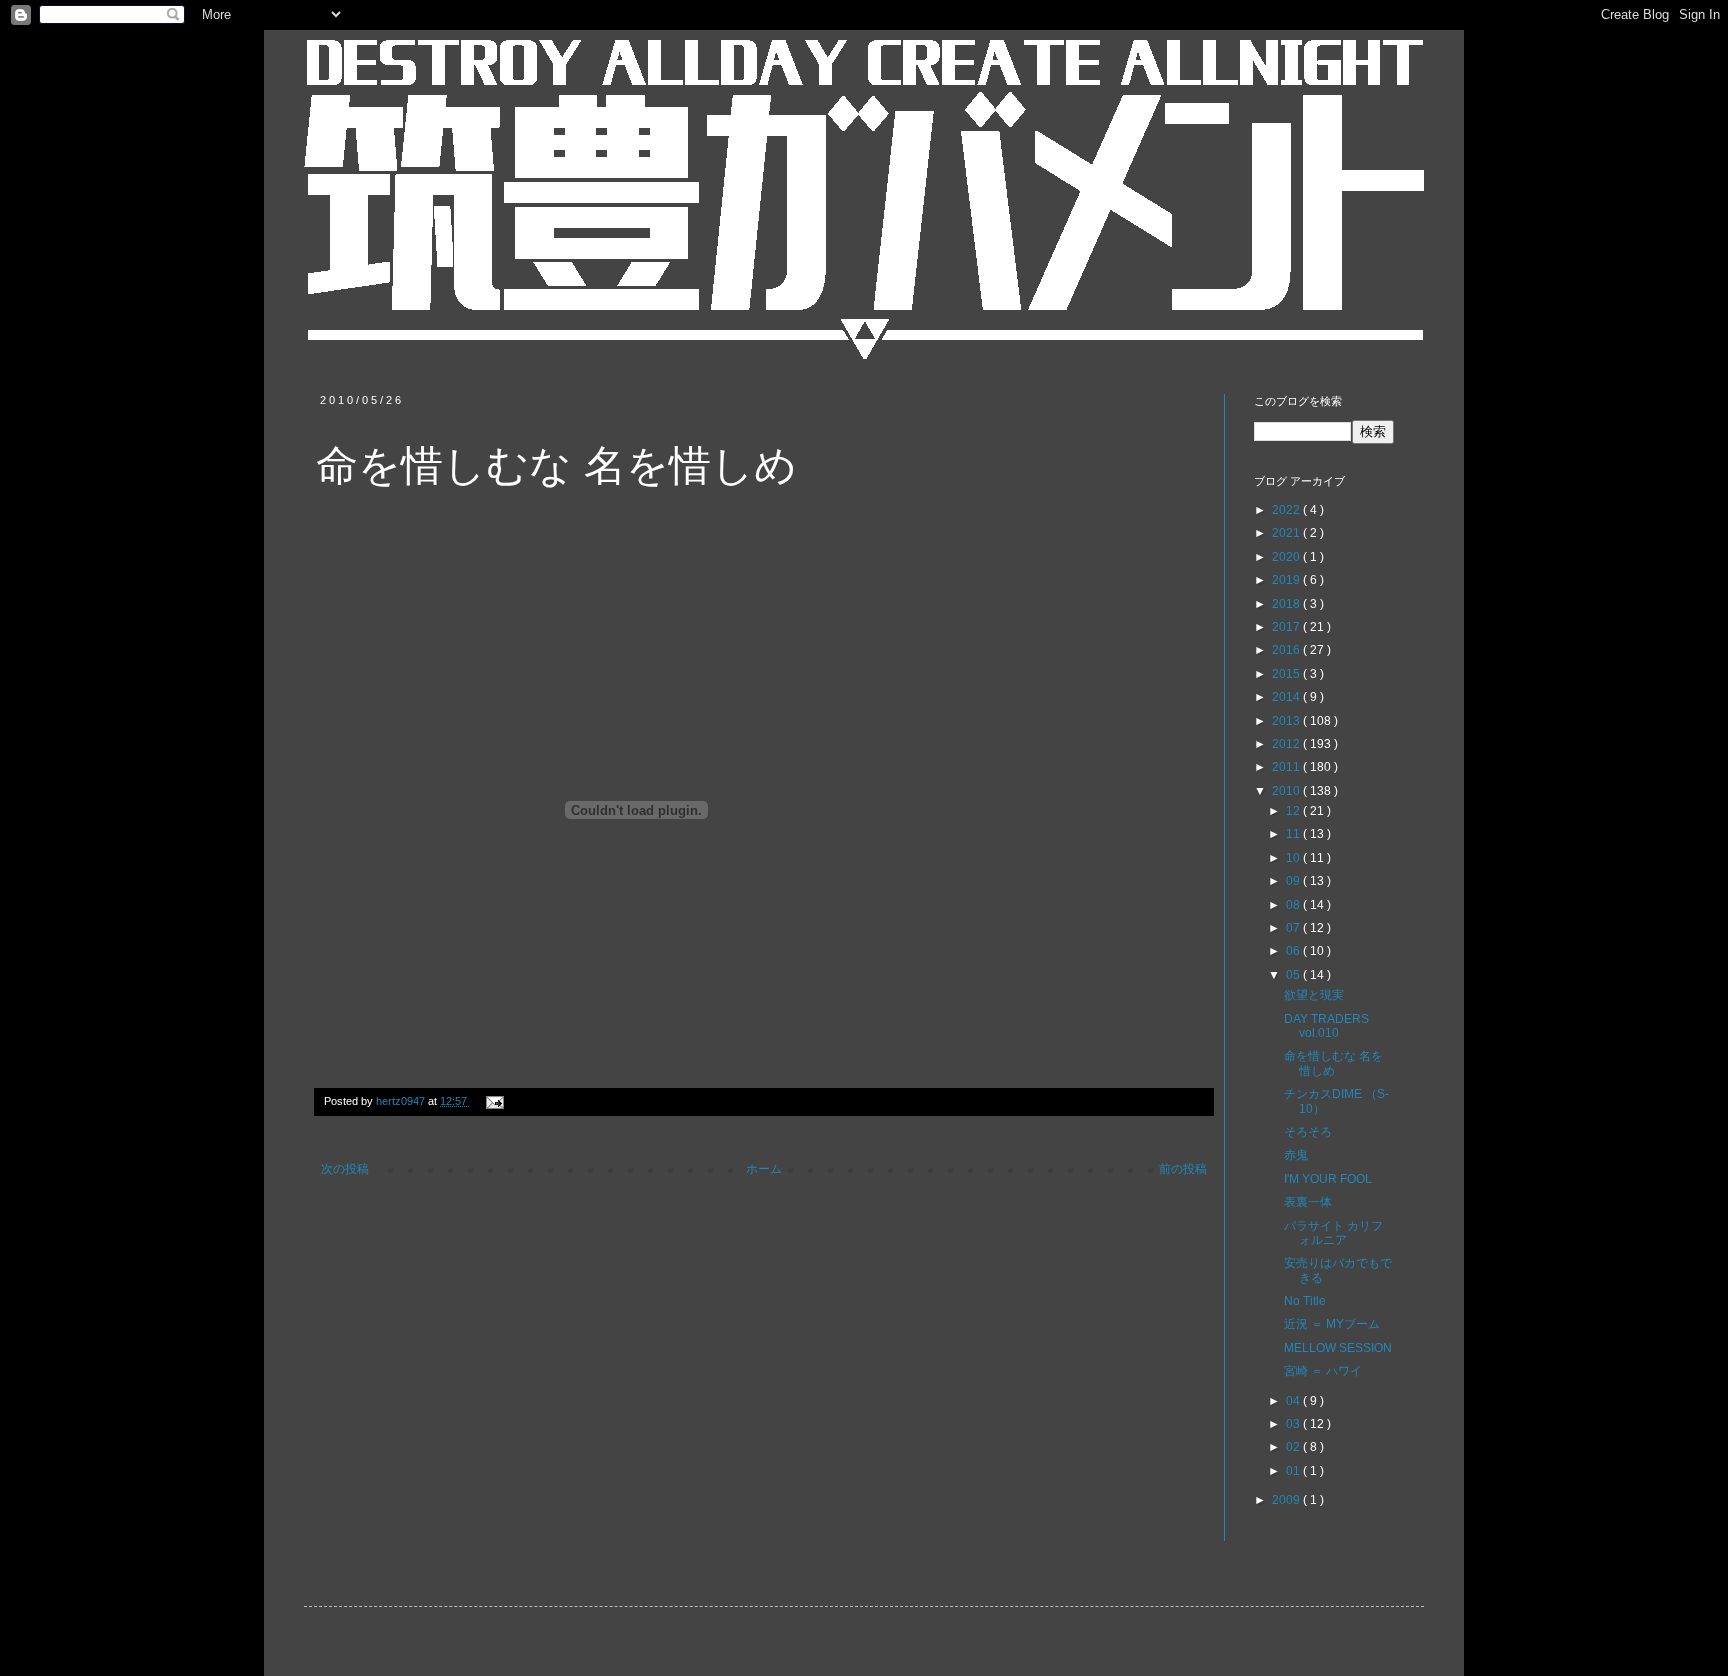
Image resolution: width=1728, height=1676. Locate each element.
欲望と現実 (1314, 995)
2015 (1287, 674)
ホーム (764, 1169)
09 (1294, 881)
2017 (1287, 627)
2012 (1287, 744)
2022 (1287, 510)
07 (1294, 928)
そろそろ (1308, 1132)
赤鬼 (1296, 1155)
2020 (1287, 557)
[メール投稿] (492, 1101)
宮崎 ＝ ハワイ (1323, 1371)
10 (1294, 858)
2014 (1287, 697)
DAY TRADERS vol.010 (1326, 1026)
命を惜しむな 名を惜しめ (1333, 1063)
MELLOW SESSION (1338, 1348)
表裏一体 (1308, 1202)
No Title (1305, 1301)
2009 (1287, 1500)
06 (1294, 951)
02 (1294, 1447)
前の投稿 (1183, 1169)
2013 (1287, 721)
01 (1294, 1471)
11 (1294, 834)
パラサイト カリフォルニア (1333, 1233)
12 (1294, 811)
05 (1294, 975)
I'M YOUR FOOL (1328, 1179)
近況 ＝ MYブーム (1332, 1324)
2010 (1287, 791)
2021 (1287, 533)
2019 (1287, 580)
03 (1294, 1424)
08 (1294, 905)
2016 (1287, 650)
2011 (1287, 767)
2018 (1287, 604)
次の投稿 (345, 1169)
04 (1294, 1401)
